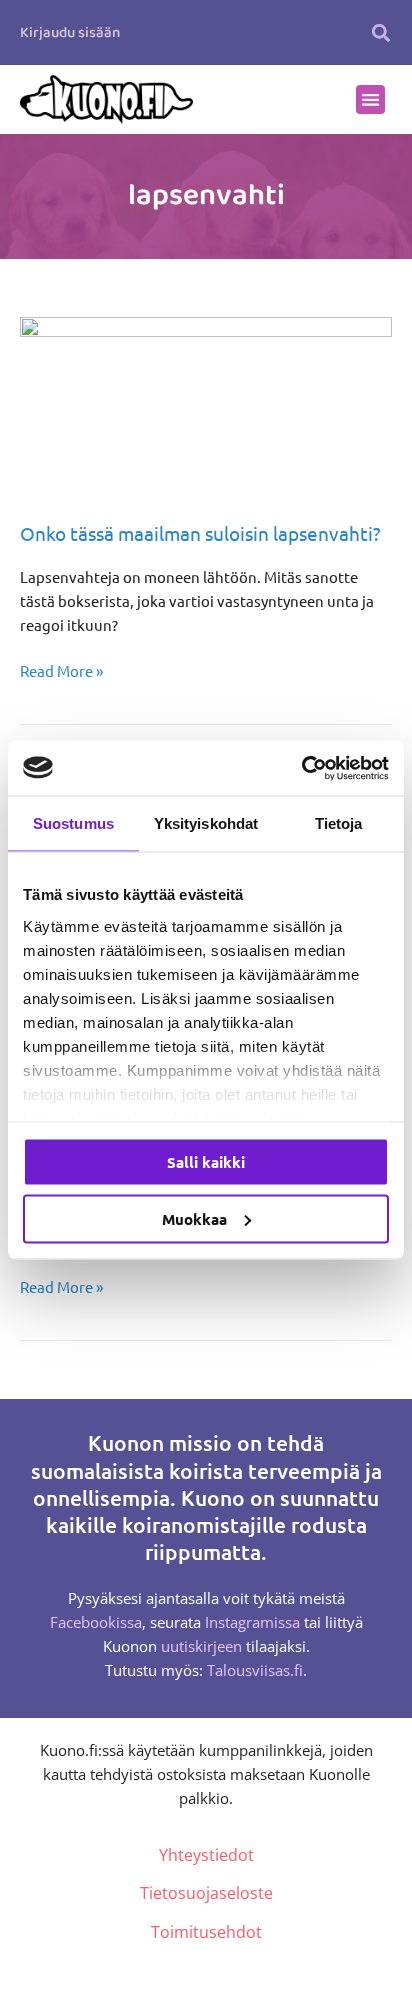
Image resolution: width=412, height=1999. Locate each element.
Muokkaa (194, 1218)
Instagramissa (252, 1622)
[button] (381, 32)
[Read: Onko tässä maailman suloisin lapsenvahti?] (206, 405)
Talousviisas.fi (255, 1670)
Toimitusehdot (206, 1932)
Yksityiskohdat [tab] (206, 823)
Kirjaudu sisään (70, 33)
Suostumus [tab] (73, 823)
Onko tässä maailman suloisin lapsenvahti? (200, 533)
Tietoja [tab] (339, 823)
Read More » (61, 669)
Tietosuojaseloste (206, 1893)
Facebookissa (96, 1622)
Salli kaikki (206, 1162)
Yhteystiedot (206, 1855)
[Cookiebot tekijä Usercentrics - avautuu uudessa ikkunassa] (301, 768)
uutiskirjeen (201, 1646)
